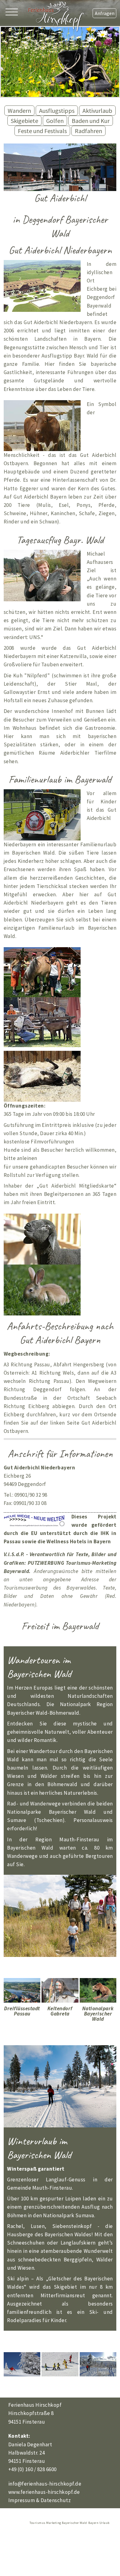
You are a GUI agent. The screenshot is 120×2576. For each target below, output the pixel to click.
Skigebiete (24, 121)
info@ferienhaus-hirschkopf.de (45, 2484)
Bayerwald (16, 1571)
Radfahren (88, 131)
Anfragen (105, 13)
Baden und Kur (91, 121)
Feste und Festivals (42, 131)
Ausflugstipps (57, 111)
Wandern (19, 111)
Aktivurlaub (97, 111)
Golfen (55, 121)
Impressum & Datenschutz (40, 2500)
